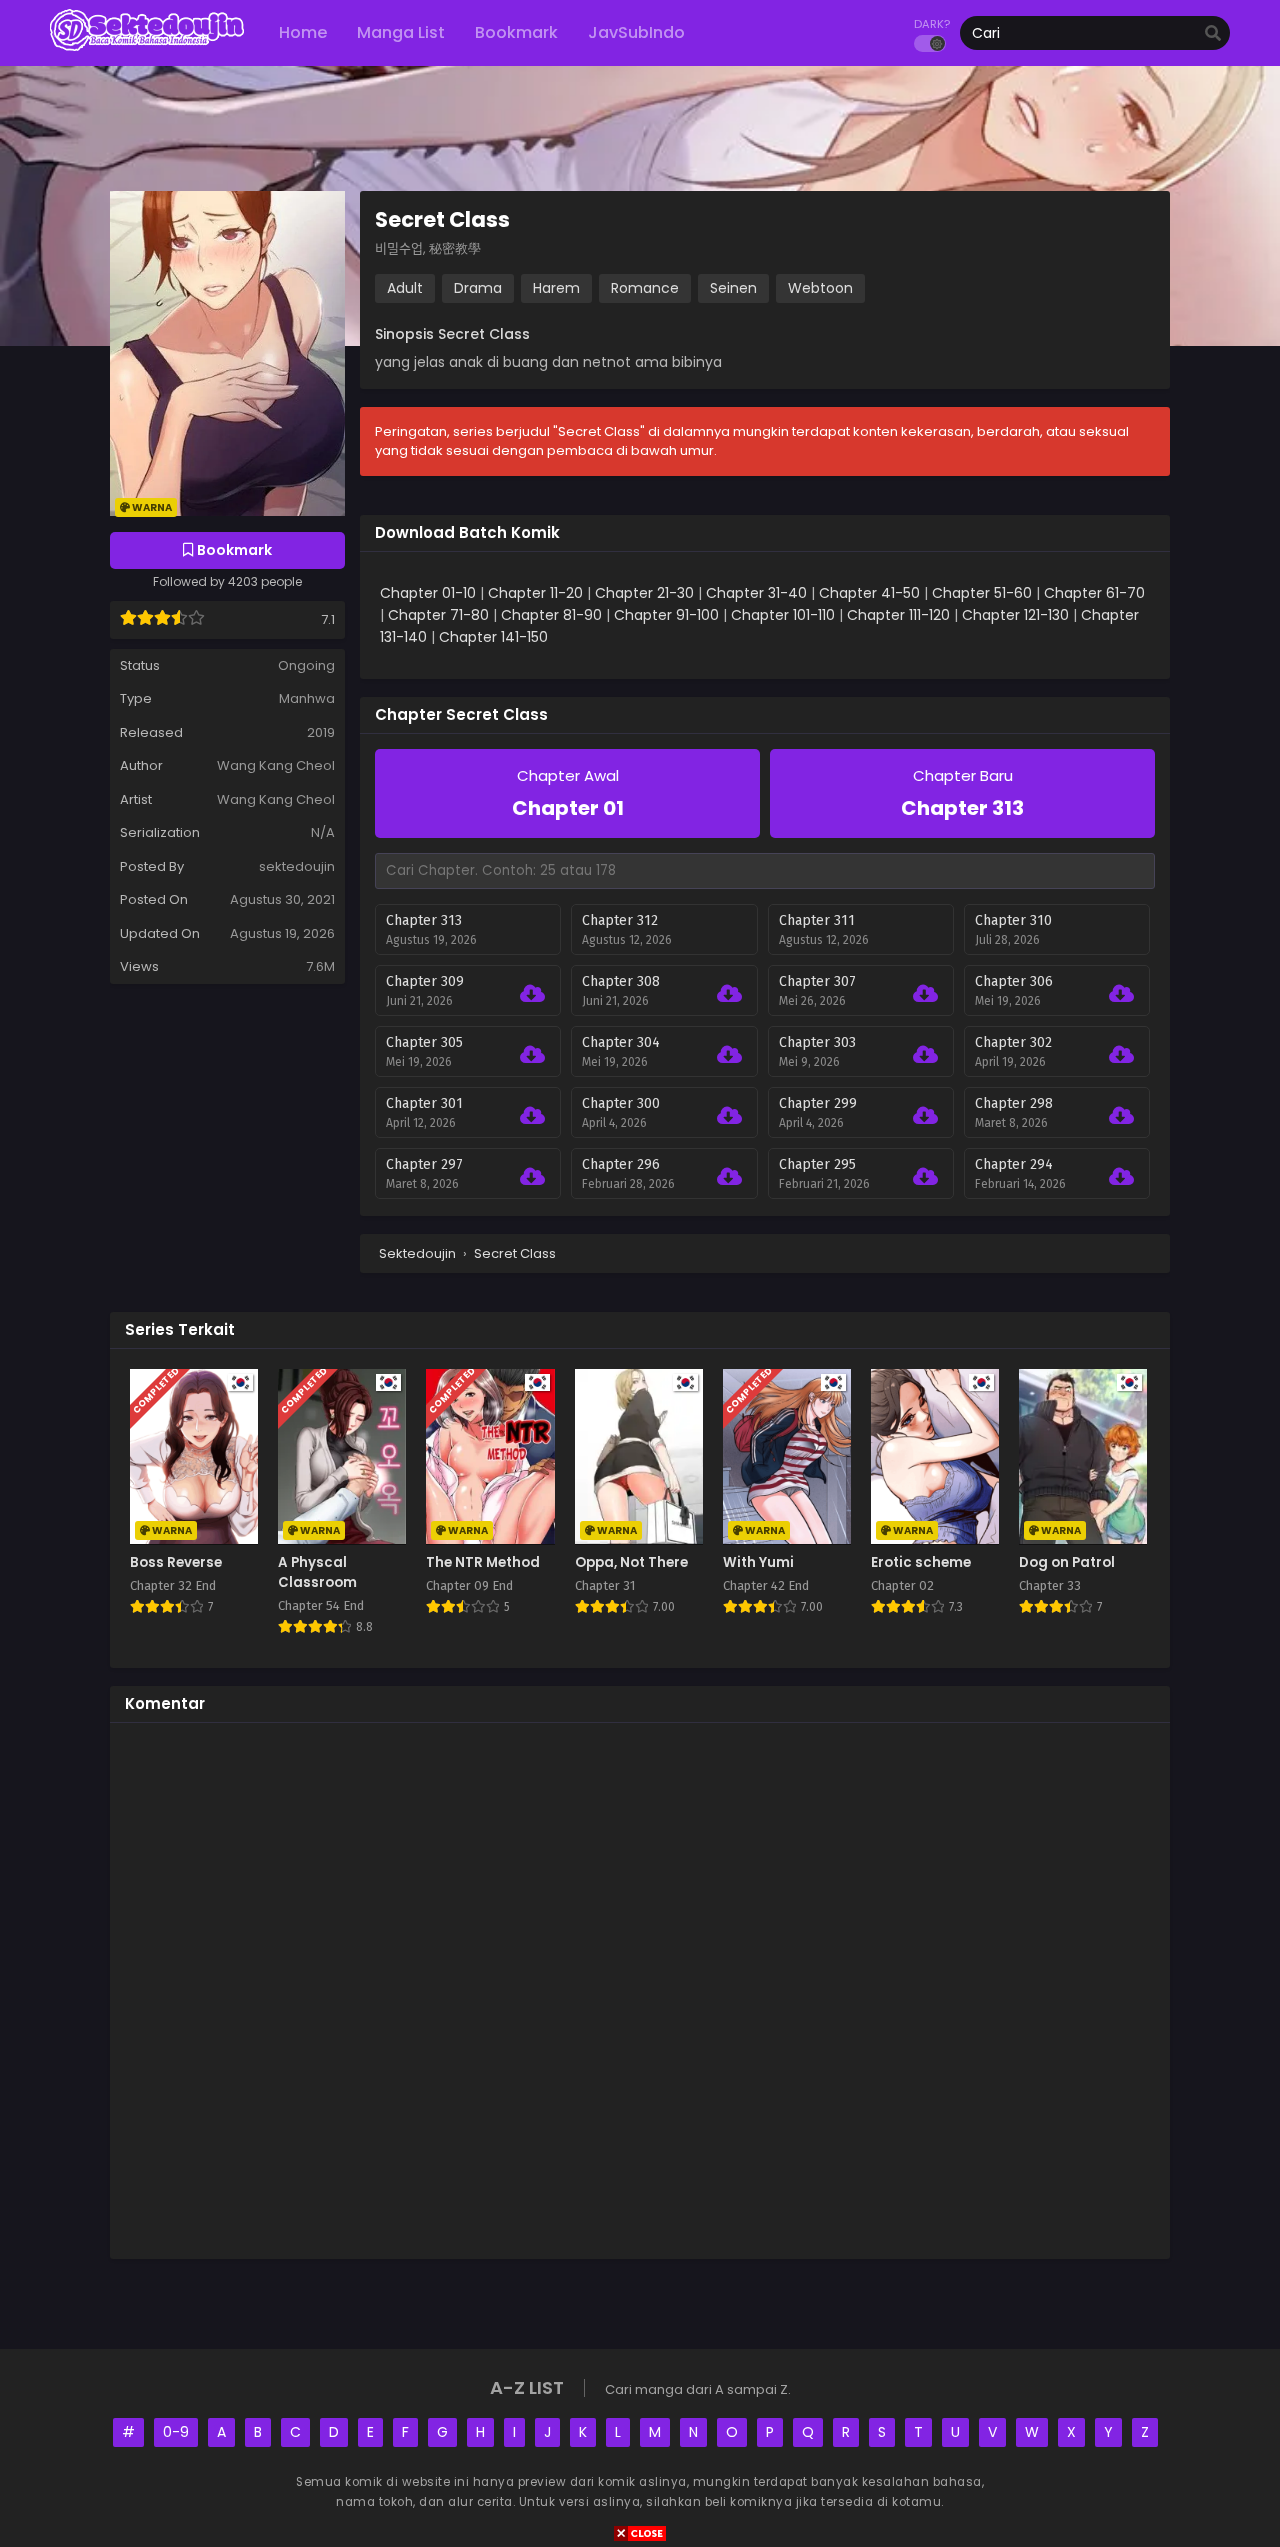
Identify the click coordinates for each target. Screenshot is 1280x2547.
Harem (556, 288)
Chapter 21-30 (644, 593)
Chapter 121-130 (1015, 615)
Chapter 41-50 (869, 593)
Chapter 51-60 (982, 593)
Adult (405, 288)
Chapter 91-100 (666, 615)
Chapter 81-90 (551, 615)
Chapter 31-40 (756, 593)
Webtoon (820, 288)
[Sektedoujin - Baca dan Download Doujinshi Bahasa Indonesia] (147, 50)
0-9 (176, 2432)
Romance (645, 288)
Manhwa (307, 698)
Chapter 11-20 (535, 593)
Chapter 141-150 (493, 637)
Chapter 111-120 (898, 615)
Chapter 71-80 (438, 615)
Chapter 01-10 (428, 593)
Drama (478, 288)
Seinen (733, 288)
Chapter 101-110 (783, 615)
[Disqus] (640, 1988)
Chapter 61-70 (1094, 593)
